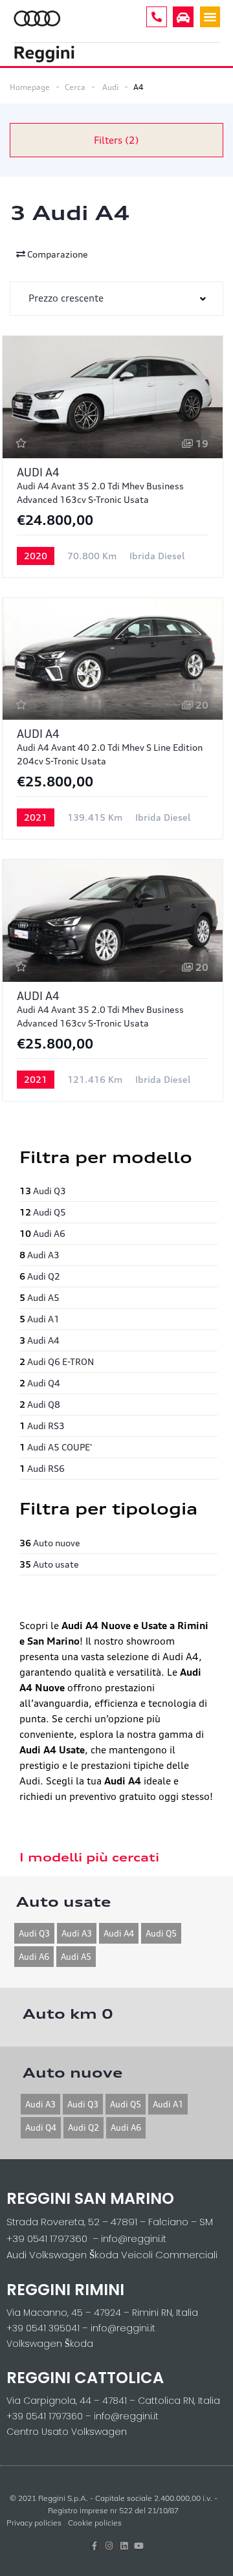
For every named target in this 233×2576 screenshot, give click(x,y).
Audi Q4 (40, 1383)
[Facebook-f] (94, 2546)
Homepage (30, 87)
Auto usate (49, 1564)
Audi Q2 (40, 1276)
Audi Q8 (40, 1404)
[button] (210, 17)
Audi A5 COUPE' (56, 1447)
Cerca (75, 87)
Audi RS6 (42, 1468)
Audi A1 (39, 1319)
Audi (110, 87)
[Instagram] (109, 2546)
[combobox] (116, 299)
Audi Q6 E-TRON (57, 1361)
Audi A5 (39, 1297)
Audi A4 (39, 1340)
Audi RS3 (42, 1426)
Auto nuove (50, 1543)
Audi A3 (39, 1255)
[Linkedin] (124, 2546)
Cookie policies (95, 2523)
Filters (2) (116, 140)
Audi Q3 (43, 1191)
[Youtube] (139, 2546)
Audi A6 (42, 1233)
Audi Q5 (43, 1212)
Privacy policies (34, 2523)
